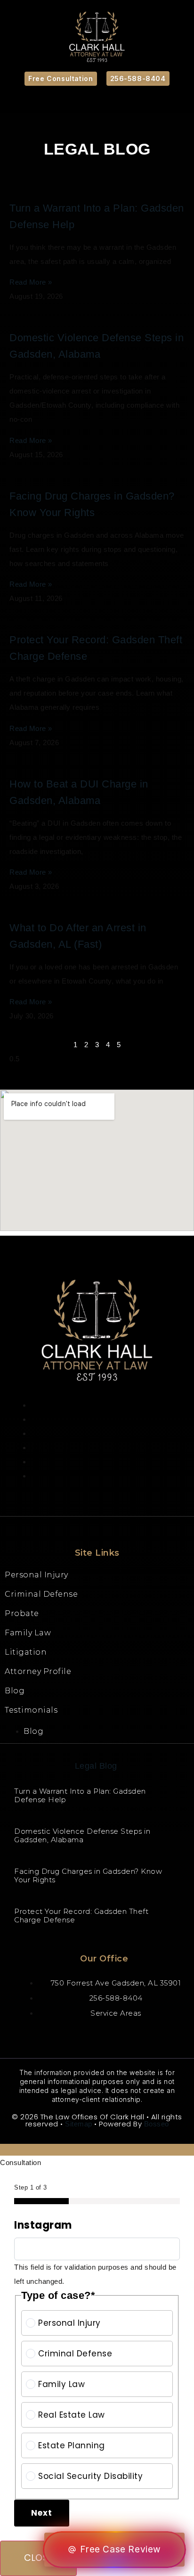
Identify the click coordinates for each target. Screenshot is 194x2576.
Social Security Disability (90, 2476)
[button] (97, 101)
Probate (22, 1613)
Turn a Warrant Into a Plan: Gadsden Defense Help (80, 1795)
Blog (15, 1691)
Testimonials (31, 1710)
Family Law (28, 1633)
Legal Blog (96, 1766)
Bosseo (157, 2124)
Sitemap (79, 2124)
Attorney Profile (38, 1671)
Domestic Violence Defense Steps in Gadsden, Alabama (82, 1835)
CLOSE (38, 2558)
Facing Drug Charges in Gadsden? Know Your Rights (88, 1875)
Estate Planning (72, 2445)
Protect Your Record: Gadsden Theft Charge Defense (81, 1916)
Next (42, 2513)
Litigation (26, 1652)
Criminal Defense (41, 1594)
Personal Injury (36, 1575)
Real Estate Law (72, 2415)
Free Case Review (121, 2549)
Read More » (31, 282)
